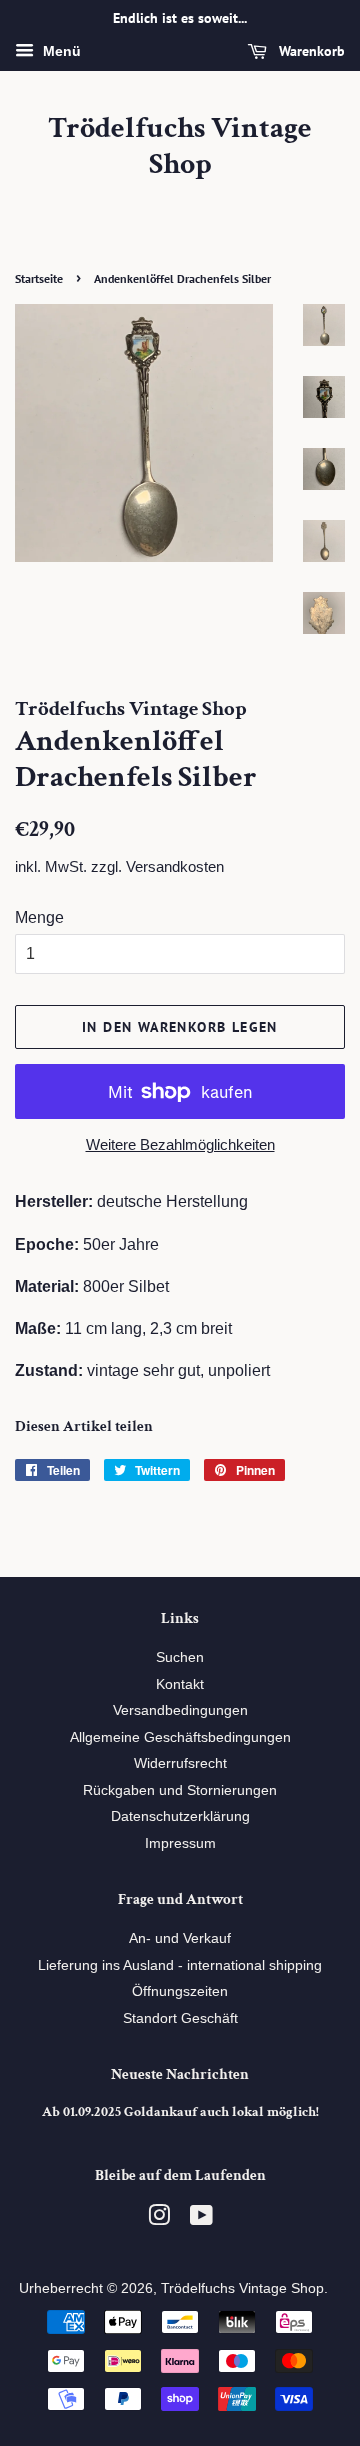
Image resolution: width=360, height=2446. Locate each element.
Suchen (180, 1657)
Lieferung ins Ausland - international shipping (180, 1965)
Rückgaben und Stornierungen (180, 1790)
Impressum (180, 1843)
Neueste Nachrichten (180, 2074)
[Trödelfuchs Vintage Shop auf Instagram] (159, 2219)
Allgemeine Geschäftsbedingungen (180, 1737)
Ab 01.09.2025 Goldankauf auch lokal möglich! (180, 2112)
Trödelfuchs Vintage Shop (180, 147)
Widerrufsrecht (180, 1763)
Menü (60, 51)
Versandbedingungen (180, 1710)
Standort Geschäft (180, 2018)
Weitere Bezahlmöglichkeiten (180, 1144)
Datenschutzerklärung (180, 1816)
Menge (39, 917)
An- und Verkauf (180, 1938)
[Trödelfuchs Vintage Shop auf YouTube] (201, 2219)
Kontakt (180, 1684)
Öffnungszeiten (180, 1991)
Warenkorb (310, 51)
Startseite (39, 278)
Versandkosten (175, 866)
